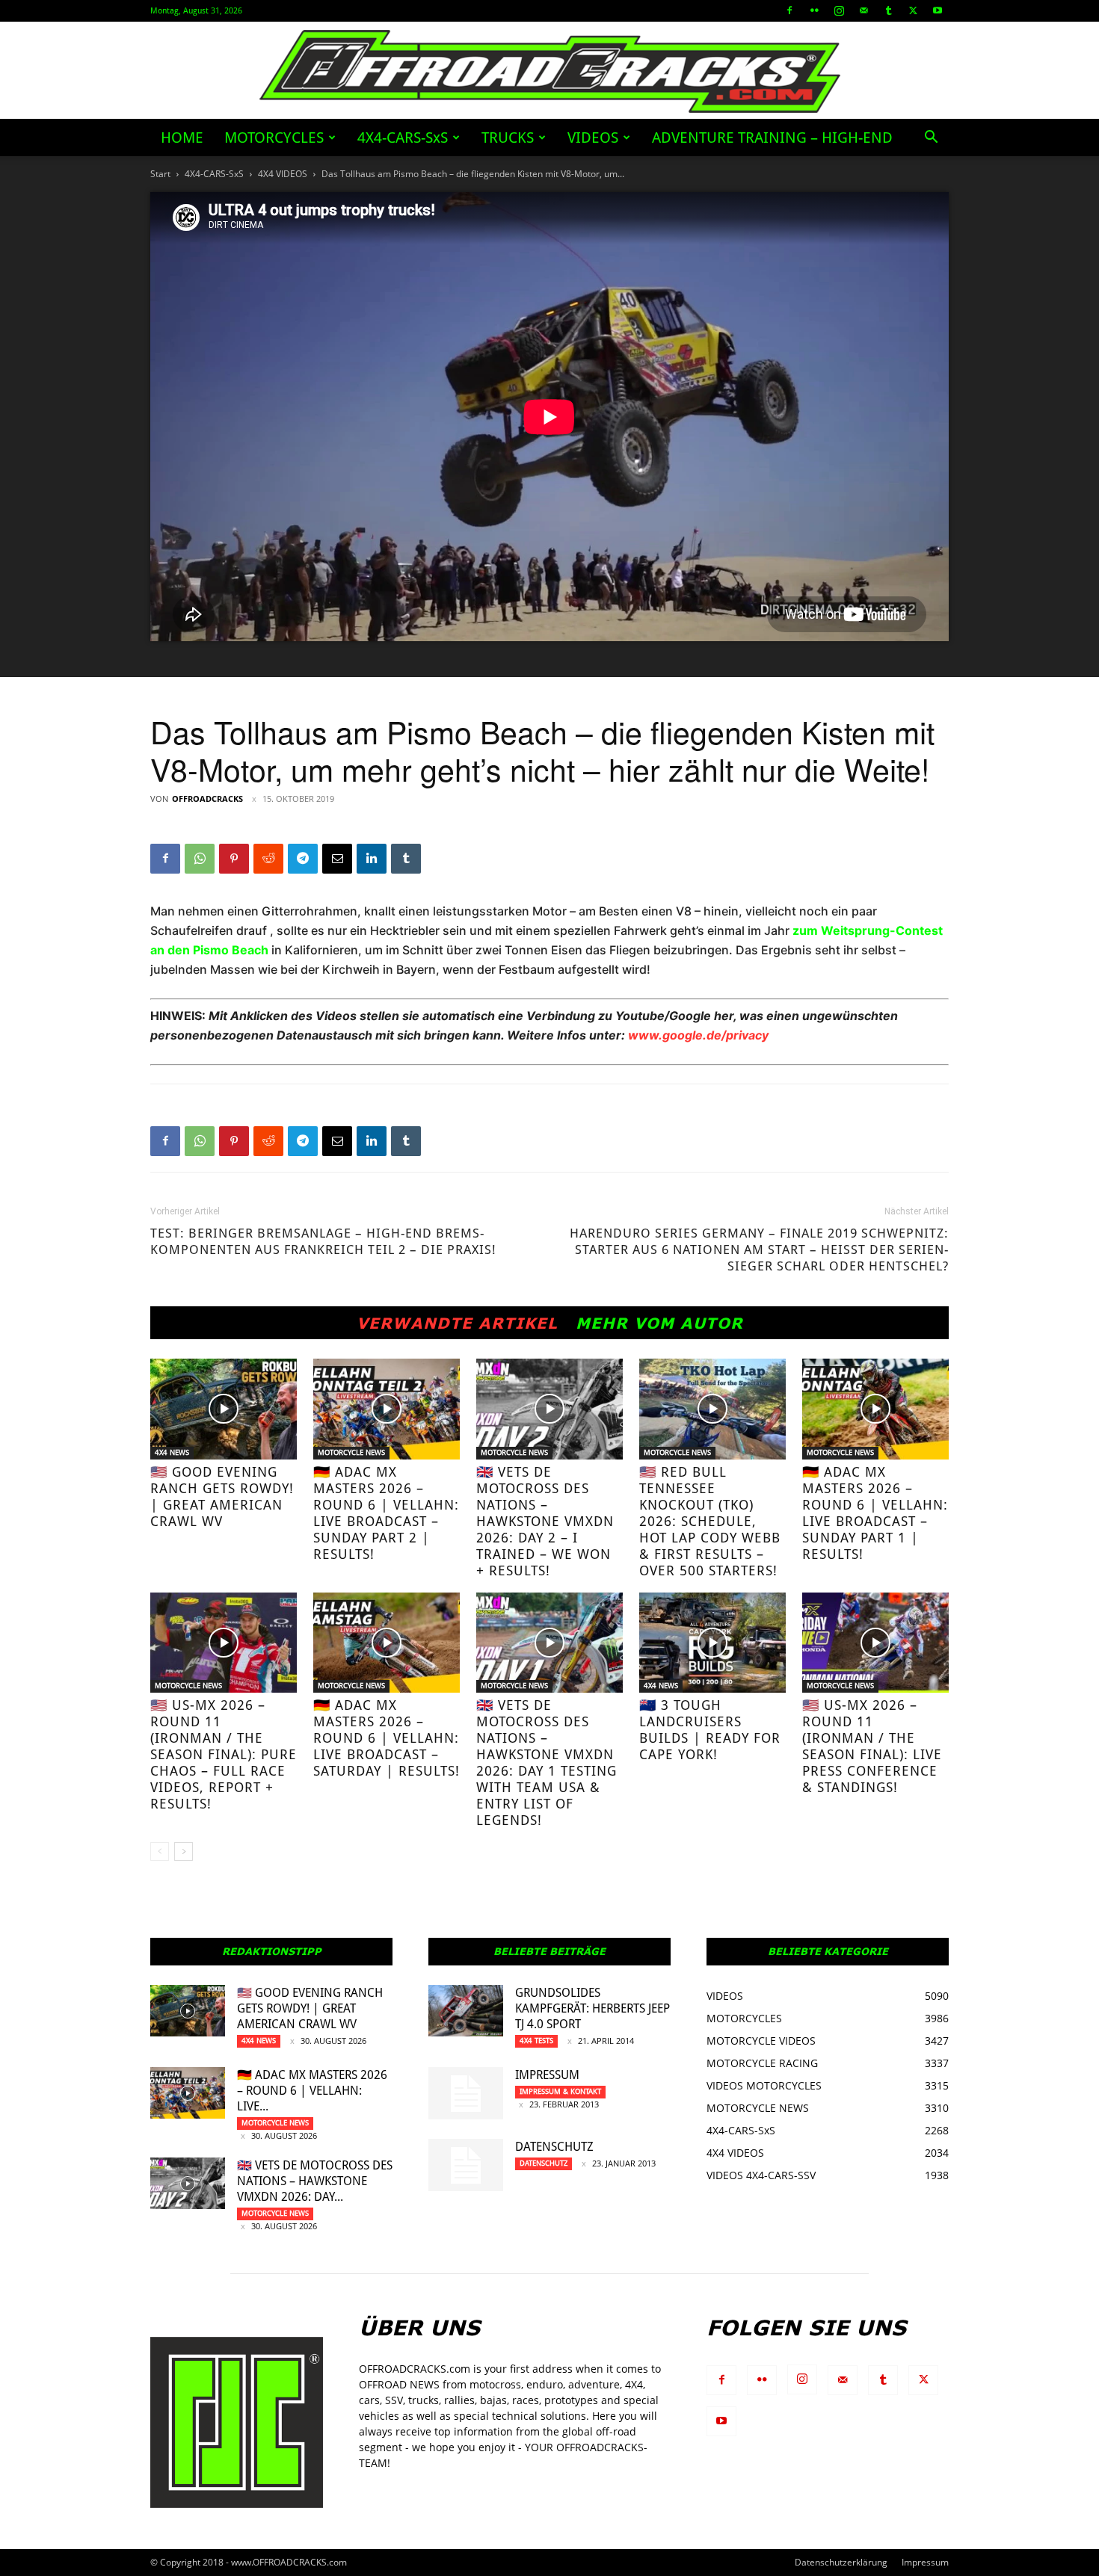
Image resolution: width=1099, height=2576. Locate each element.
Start (160, 174)
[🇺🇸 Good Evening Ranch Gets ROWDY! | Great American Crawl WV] (224, 1409)
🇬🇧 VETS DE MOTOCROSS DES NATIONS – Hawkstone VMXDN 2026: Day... (315, 2181)
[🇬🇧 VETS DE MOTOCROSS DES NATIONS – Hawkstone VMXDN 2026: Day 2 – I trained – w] (549, 1409)
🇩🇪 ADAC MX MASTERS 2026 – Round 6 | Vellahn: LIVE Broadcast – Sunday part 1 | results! (875, 1513)
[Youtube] (938, 10)
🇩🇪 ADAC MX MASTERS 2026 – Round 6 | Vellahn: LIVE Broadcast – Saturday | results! (387, 1738)
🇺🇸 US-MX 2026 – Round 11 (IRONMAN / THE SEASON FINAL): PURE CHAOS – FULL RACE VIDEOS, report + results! (224, 1754)
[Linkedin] (372, 859)
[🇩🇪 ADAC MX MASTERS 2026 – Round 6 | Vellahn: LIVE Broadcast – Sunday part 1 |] (875, 1409)
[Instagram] (839, 10)
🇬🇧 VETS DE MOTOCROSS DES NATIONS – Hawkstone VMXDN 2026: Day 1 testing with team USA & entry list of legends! (547, 1763)
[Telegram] (303, 859)
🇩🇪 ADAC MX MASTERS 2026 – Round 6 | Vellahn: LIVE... (312, 2091)
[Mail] (863, 10)
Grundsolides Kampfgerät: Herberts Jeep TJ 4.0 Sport (592, 2008)
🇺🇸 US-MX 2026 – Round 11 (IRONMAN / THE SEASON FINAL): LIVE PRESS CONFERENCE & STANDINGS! (872, 1746)
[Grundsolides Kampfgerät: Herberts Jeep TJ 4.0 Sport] (466, 2011)
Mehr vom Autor (659, 1323)
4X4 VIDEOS (283, 174)
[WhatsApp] (200, 859)
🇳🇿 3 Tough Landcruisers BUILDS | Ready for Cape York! (710, 1730)
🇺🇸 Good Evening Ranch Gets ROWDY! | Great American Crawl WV (222, 1497)
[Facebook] (789, 10)
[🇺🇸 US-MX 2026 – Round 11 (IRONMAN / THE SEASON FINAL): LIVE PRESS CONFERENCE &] (875, 1643)
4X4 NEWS (172, 1452)
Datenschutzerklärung (841, 2562)
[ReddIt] (268, 859)
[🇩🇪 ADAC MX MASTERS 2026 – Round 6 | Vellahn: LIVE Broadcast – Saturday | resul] (387, 1643)
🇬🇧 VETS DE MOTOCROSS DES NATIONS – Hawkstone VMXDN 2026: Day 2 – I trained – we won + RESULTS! (545, 1521)
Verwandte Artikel (457, 1323)
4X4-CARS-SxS (403, 138)
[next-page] (184, 1851)
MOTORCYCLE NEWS (351, 1452)
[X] (913, 10)
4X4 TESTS (536, 2041)
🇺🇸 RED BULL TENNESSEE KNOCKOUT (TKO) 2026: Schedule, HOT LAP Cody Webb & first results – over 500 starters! (710, 1521)
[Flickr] (814, 10)
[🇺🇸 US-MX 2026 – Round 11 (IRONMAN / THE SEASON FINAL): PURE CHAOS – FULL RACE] (224, 1643)
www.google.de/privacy (698, 1035)
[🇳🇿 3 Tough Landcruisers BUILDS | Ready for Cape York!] (712, 1643)
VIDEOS (593, 138)
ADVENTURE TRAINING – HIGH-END (772, 138)
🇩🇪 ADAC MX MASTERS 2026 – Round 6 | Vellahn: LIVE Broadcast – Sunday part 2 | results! (386, 1513)
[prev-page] (160, 1851)
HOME (182, 138)
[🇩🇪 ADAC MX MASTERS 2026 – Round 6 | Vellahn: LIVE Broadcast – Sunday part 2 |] (387, 1409)
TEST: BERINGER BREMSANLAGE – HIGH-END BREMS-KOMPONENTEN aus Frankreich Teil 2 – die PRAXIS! (323, 1241)
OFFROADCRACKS (207, 799)
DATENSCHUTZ (554, 2147)
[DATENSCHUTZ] (466, 2165)
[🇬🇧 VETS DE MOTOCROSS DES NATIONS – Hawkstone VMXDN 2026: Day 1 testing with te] (549, 1643)
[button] (931, 139)
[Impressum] (466, 2093)
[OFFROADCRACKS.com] (550, 71)
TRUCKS (508, 138)
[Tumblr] (888, 10)
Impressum (547, 2075)
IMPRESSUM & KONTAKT (560, 2091)
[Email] (337, 859)
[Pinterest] (234, 859)
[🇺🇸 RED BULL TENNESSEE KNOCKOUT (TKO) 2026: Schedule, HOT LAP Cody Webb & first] (712, 1409)
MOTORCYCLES (274, 138)
